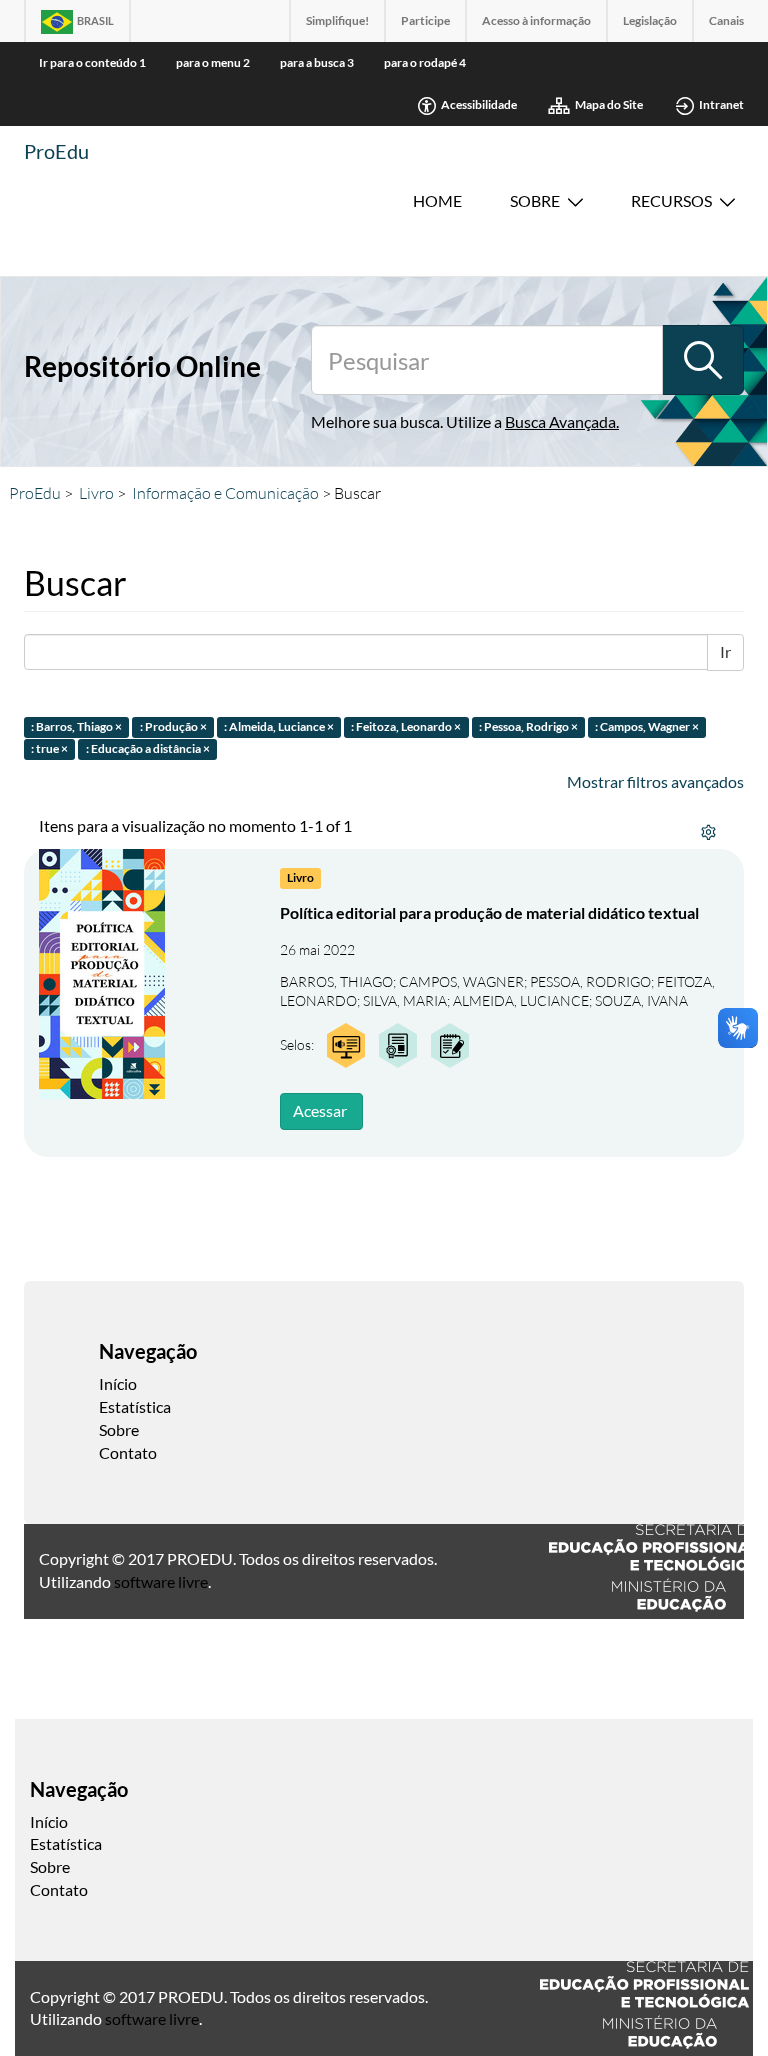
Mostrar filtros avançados (655, 781)
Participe (425, 20)
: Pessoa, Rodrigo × (528, 726)
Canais (726, 20)
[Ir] (703, 360)
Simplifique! (337, 20)
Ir (725, 651)
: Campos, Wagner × (647, 726)
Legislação (650, 20)
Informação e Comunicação (225, 493)
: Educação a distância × (148, 749)
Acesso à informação (536, 20)
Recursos (671, 200)
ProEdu (56, 151)
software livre (161, 1581)
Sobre (535, 200)
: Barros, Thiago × (76, 726)
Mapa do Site (609, 104)
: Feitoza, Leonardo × (406, 726)
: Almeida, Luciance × (279, 726)
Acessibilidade (479, 104)
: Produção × (173, 726)
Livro (96, 493)
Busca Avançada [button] (560, 421)
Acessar (320, 1110)
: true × (49, 749)
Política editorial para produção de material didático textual (489, 912)
